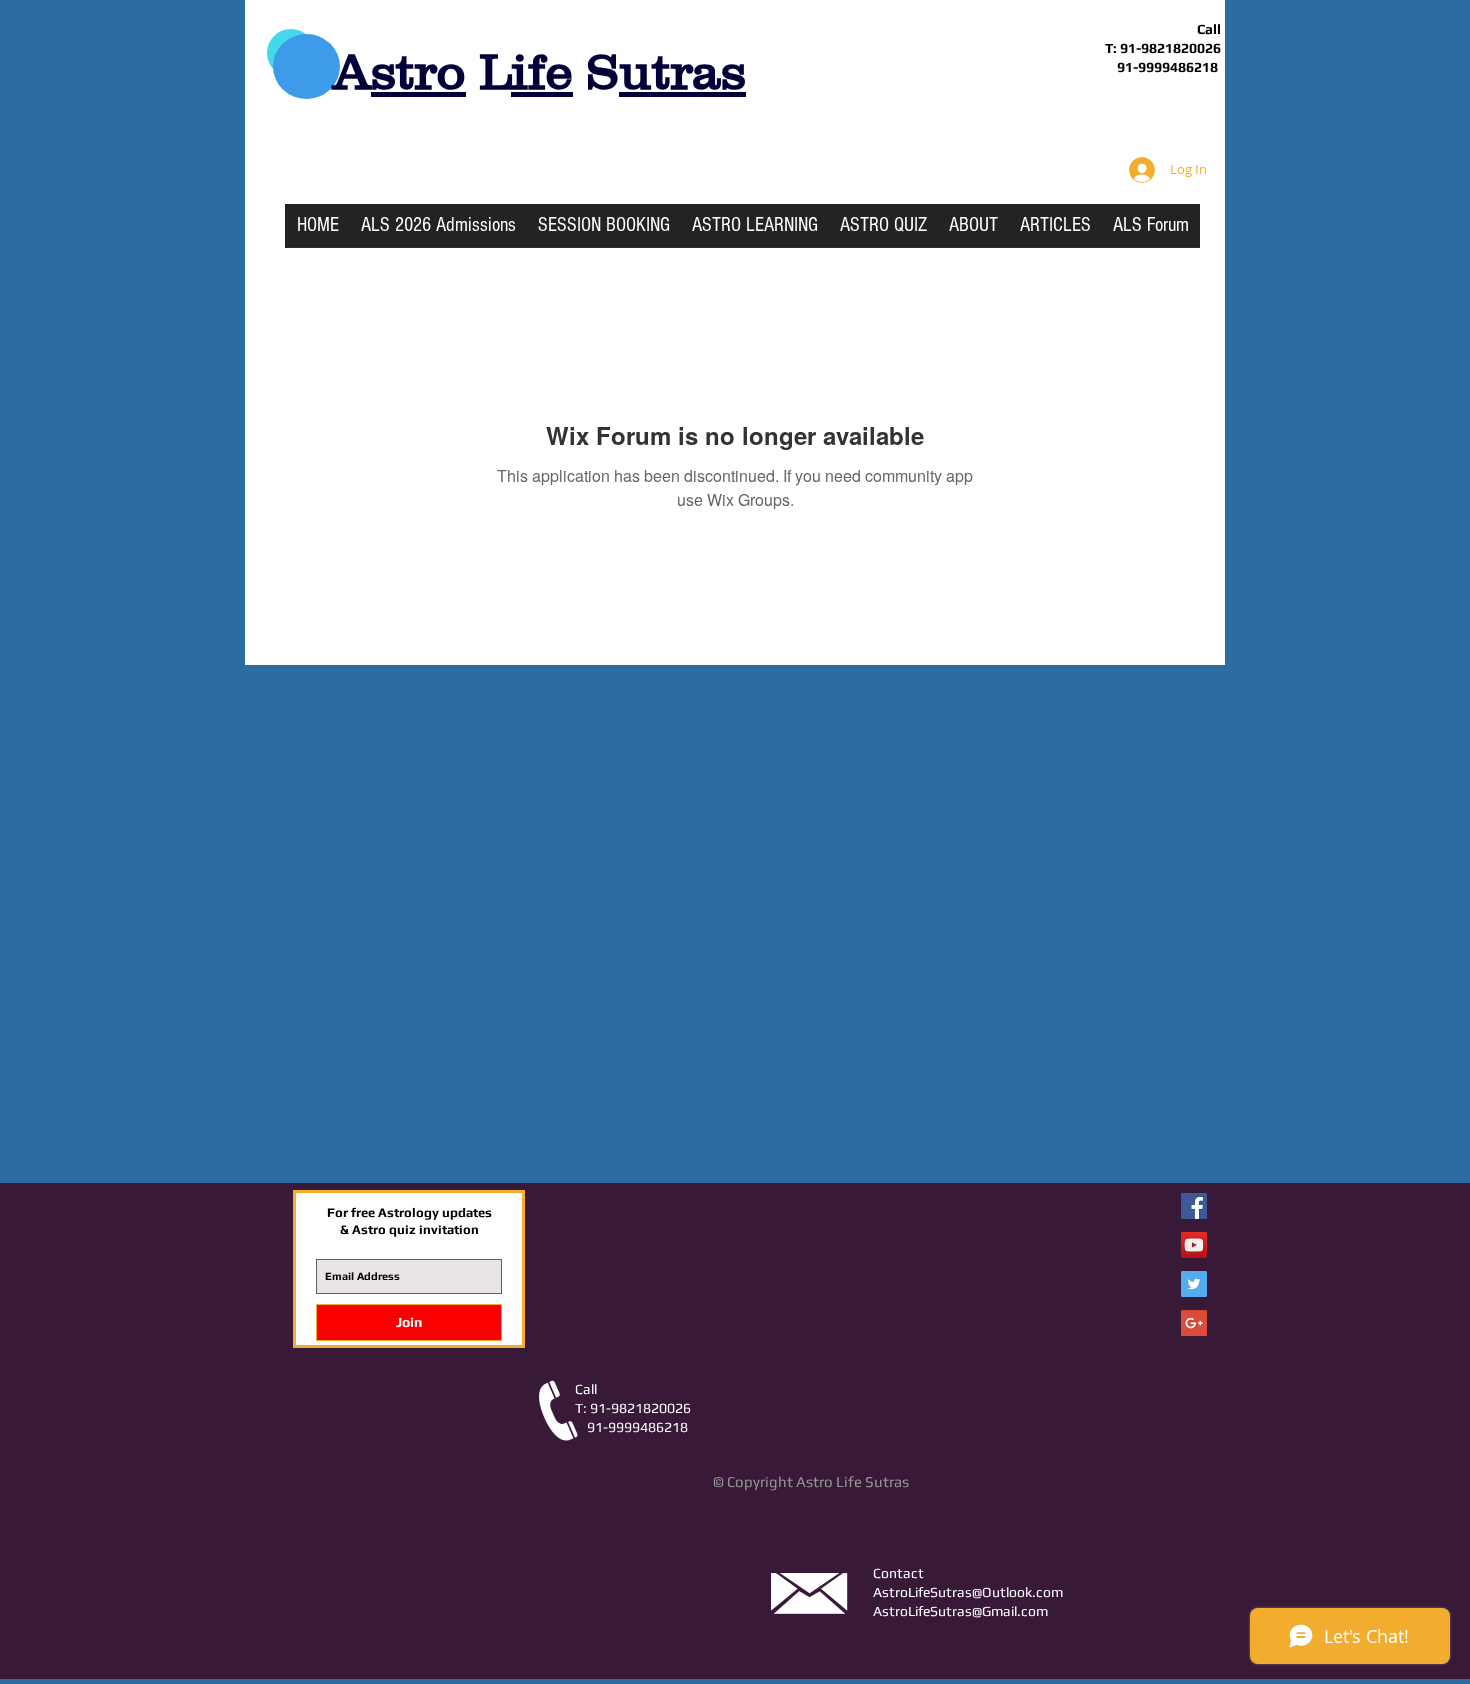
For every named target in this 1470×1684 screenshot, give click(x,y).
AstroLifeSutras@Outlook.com (968, 1592)
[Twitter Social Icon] (1194, 1284)
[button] (755, 232)
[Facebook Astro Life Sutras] (1194, 1206)
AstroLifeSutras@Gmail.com (960, 1611)
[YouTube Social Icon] (1194, 1245)
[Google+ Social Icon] (1194, 1323)
